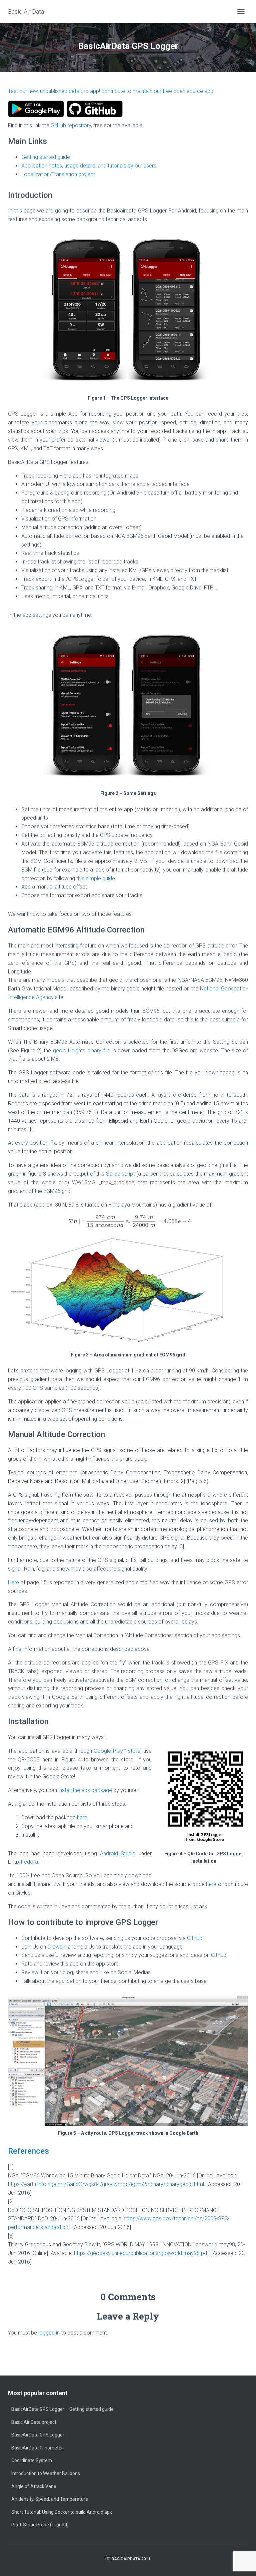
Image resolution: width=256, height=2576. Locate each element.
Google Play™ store (117, 1751)
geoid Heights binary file (82, 1051)
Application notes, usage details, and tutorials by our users (89, 166)
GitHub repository (71, 125)
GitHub (195, 1938)
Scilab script (120, 1174)
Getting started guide (46, 157)
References (28, 2151)
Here (13, 1582)
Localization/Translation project (58, 174)
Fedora (29, 1862)
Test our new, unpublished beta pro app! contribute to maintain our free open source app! (111, 91)
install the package (85, 1790)
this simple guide (96, 878)
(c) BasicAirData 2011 (128, 2559)
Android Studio (118, 1853)
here (82, 1818)
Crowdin (57, 1947)
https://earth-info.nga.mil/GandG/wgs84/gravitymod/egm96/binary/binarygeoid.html (106, 2184)
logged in (49, 2333)
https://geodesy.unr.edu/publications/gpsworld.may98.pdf (141, 2253)
